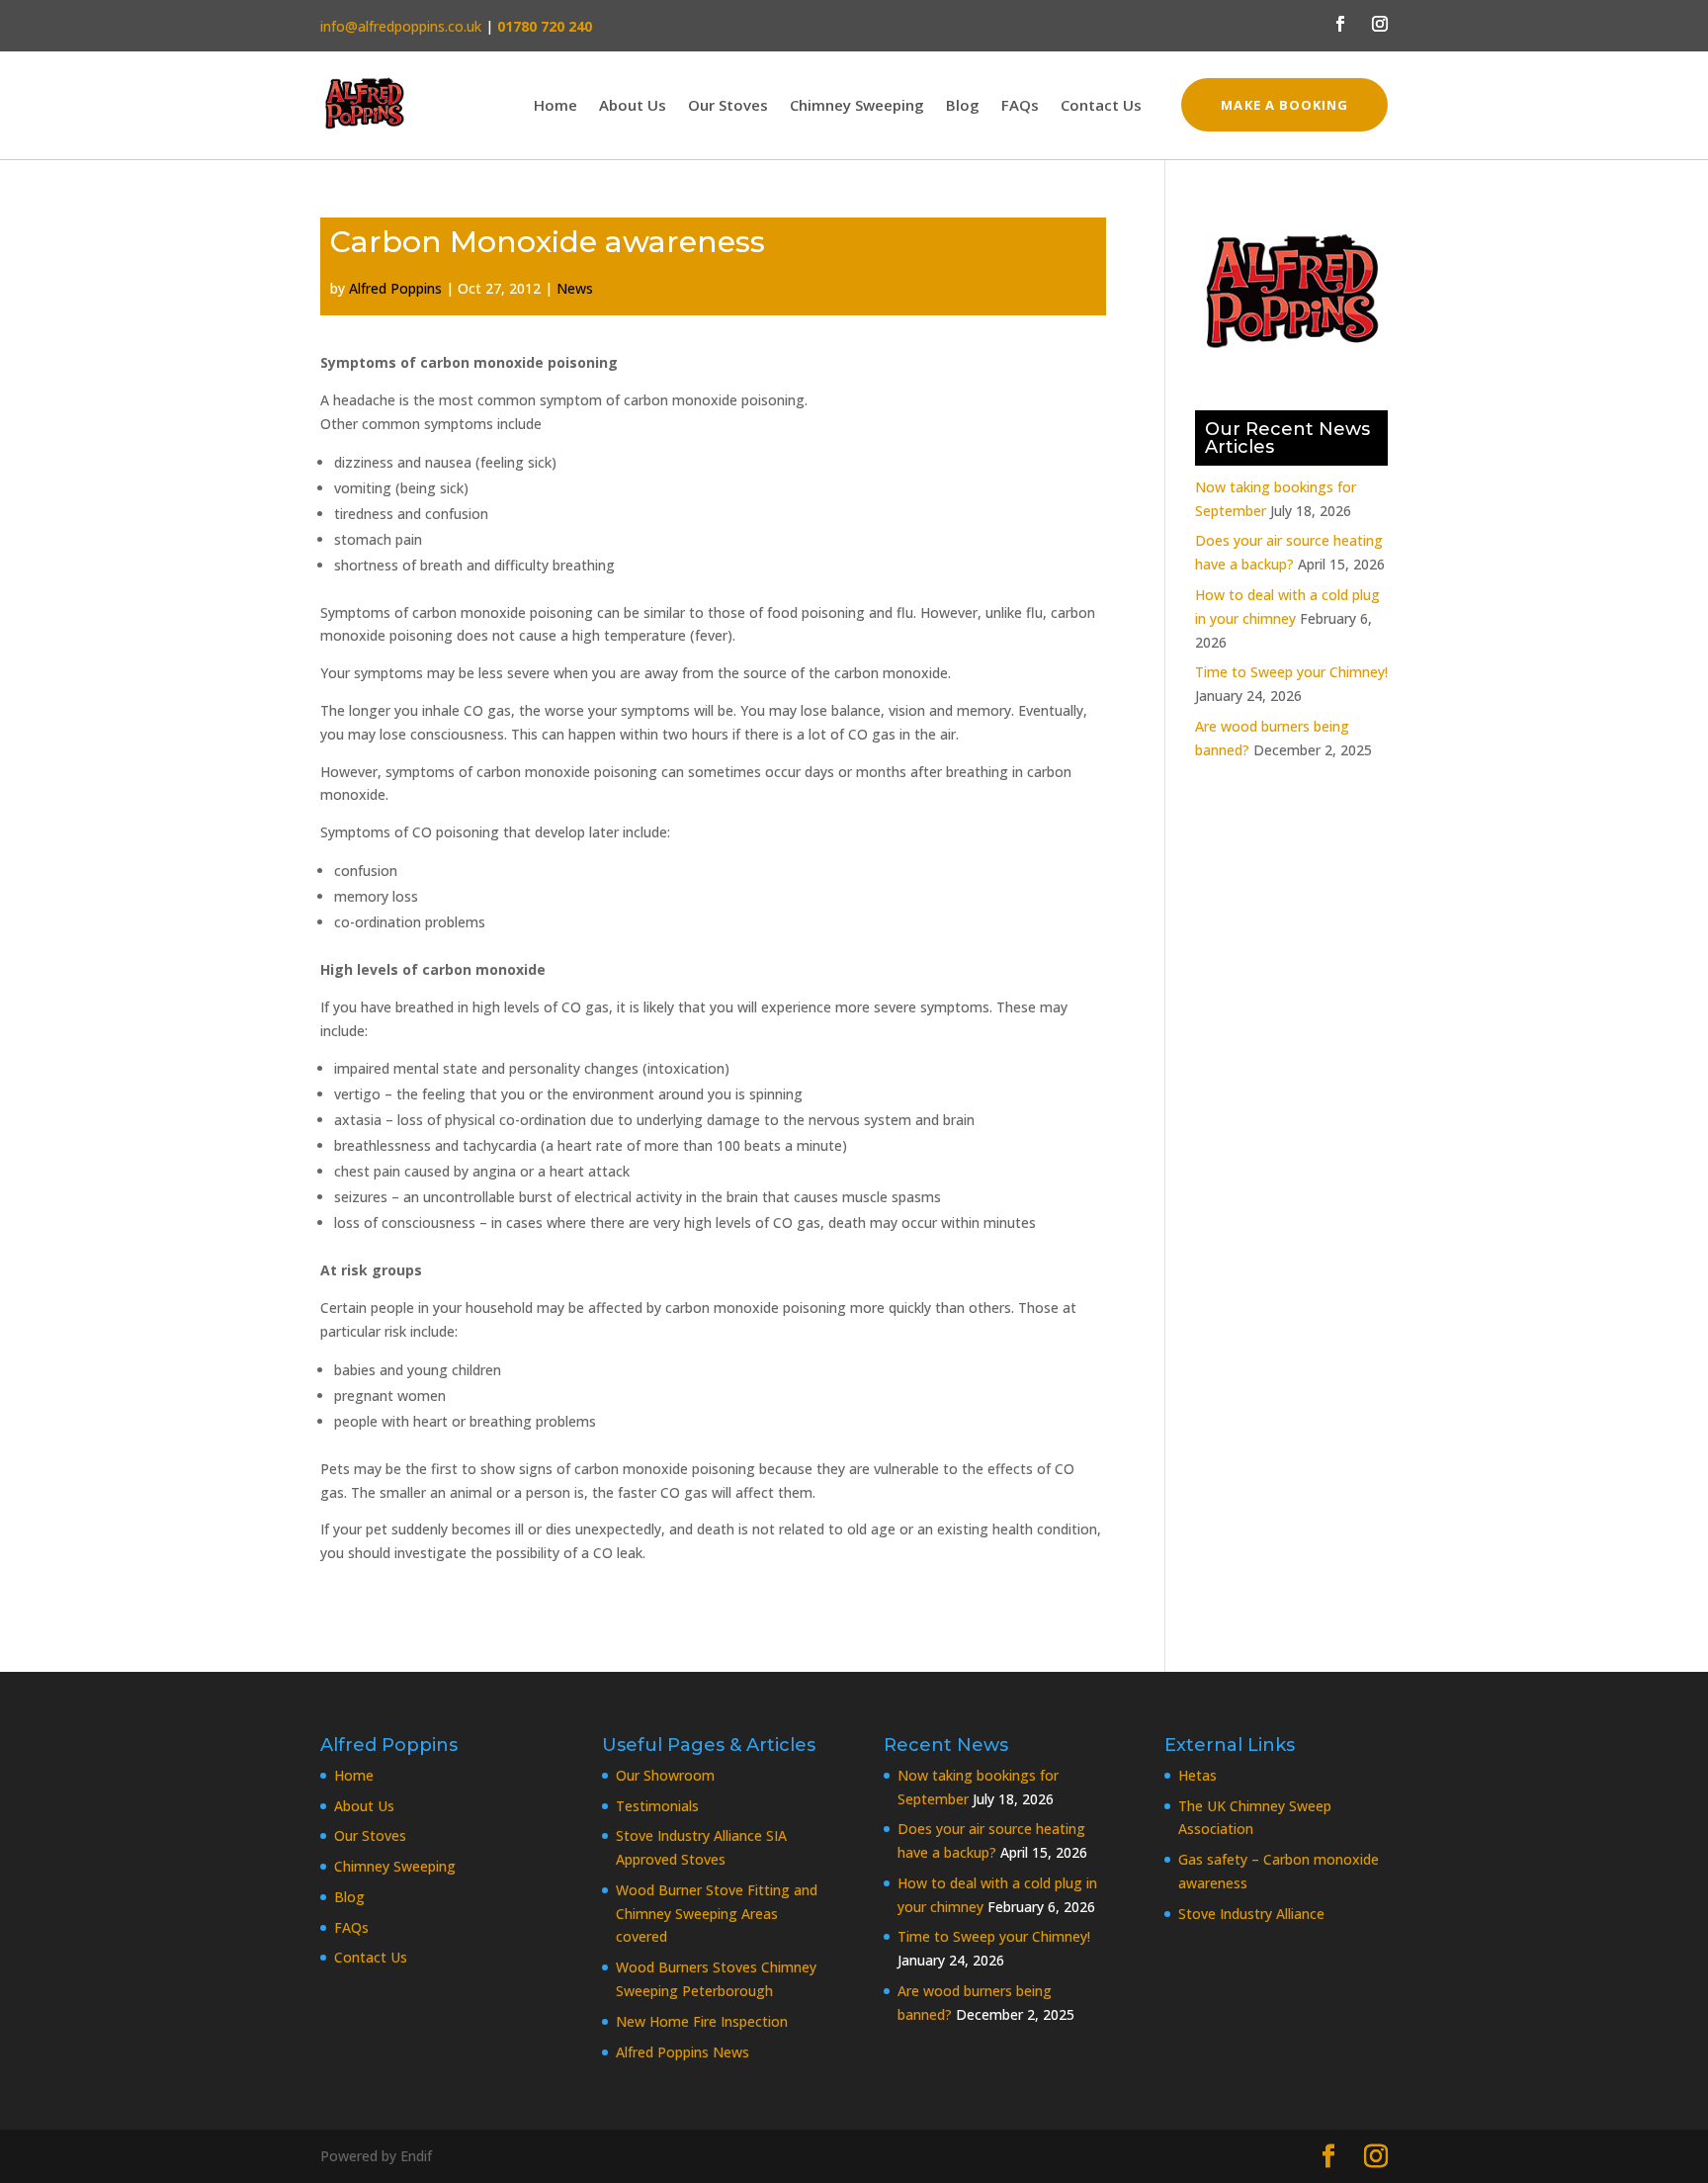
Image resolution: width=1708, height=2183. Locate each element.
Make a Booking (1284, 105)
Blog (963, 106)
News (575, 288)
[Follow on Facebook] (1340, 24)
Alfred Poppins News (683, 2052)
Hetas (1197, 1775)
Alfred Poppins (395, 288)
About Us (633, 106)
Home (555, 106)
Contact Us (1101, 106)
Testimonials (657, 1806)
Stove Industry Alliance (1251, 1914)
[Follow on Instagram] (1380, 24)
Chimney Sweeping (857, 106)
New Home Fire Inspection (702, 2021)
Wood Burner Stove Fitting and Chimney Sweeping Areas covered (717, 1914)
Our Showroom (665, 1775)
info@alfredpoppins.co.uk (401, 26)
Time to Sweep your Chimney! (1291, 672)
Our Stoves (728, 106)
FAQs (1020, 106)
